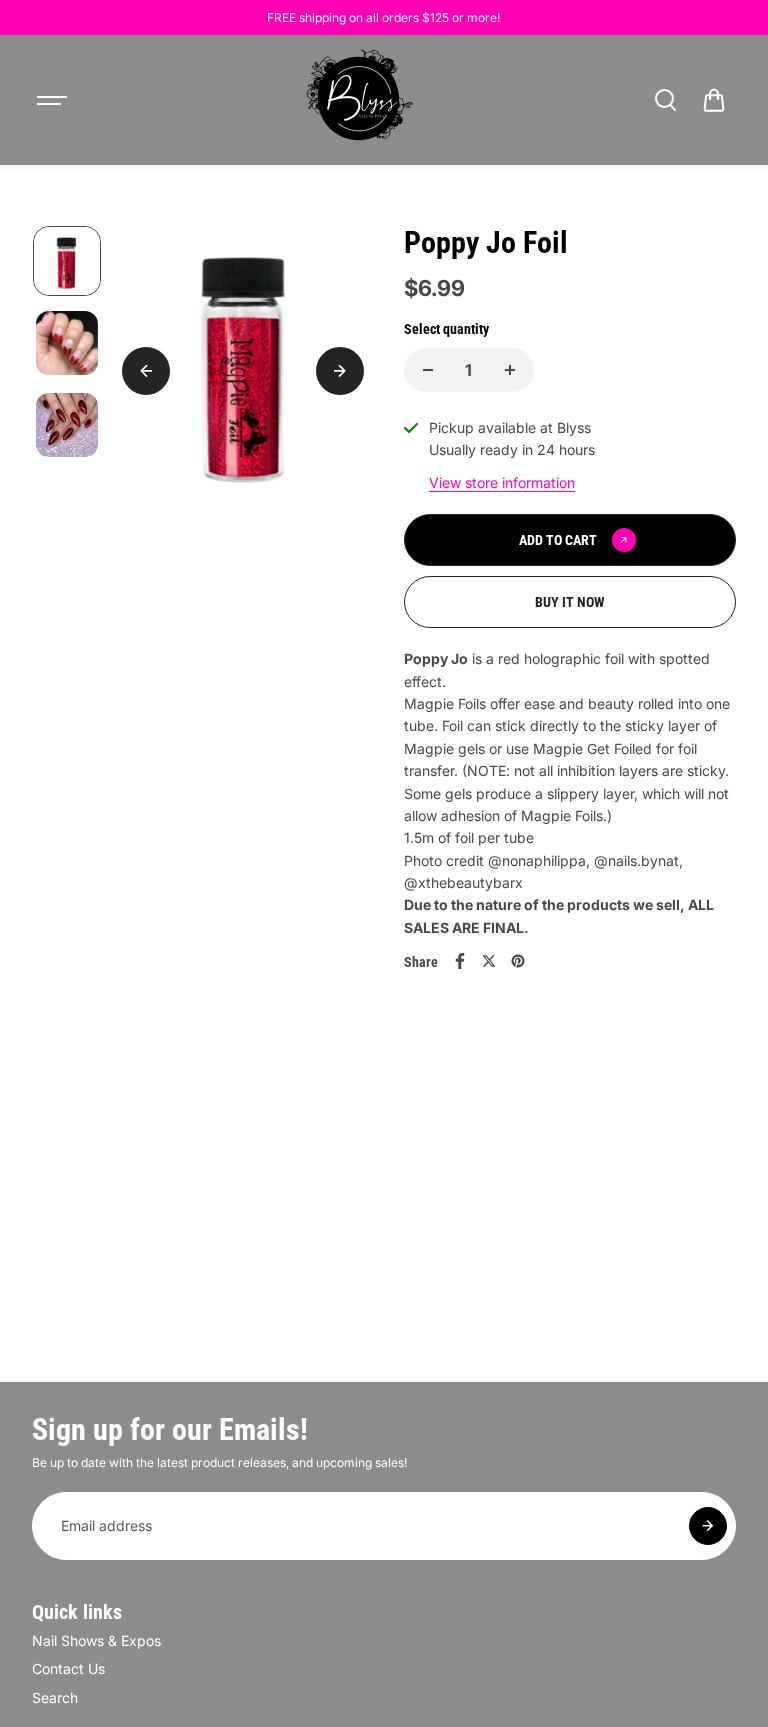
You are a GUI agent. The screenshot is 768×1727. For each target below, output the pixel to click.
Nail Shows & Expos (96, 1640)
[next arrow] (340, 371)
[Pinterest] (518, 961)
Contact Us (68, 1668)
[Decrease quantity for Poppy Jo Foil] (428, 370)
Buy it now (570, 602)
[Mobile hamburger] (54, 100)
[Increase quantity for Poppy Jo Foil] (510, 370)
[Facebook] (460, 961)
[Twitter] (489, 961)
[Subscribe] (708, 1526)
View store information (502, 482)
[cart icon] (714, 100)
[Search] (665, 100)
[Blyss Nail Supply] (359, 100)
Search (55, 1697)
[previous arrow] (146, 371)
